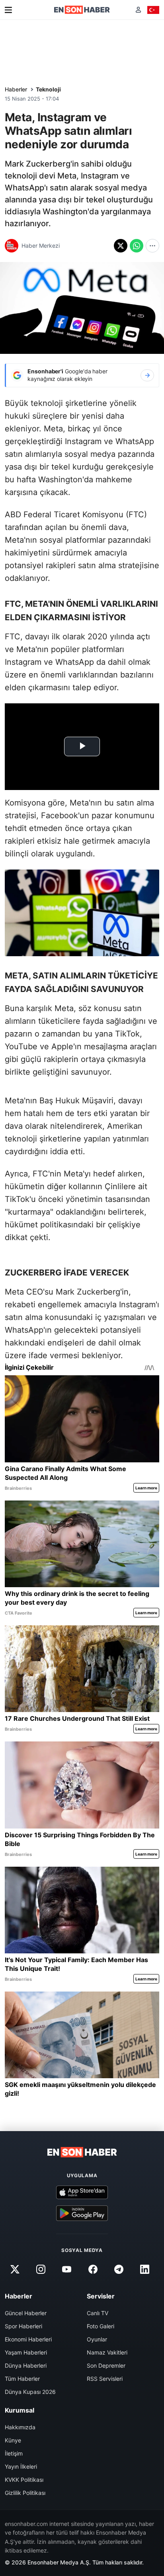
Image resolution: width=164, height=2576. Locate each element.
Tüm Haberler (22, 2379)
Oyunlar (97, 2339)
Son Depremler (106, 2365)
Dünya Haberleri (26, 2365)
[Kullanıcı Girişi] (138, 10)
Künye (13, 2440)
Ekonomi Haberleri (28, 2339)
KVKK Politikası (24, 2480)
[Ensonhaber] (82, 10)
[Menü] (8, 10)
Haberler (16, 89)
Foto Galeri (101, 2326)
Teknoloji (48, 89)
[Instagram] (41, 2269)
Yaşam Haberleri (26, 2352)
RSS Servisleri (105, 2379)
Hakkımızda (20, 2427)
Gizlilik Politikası (25, 2493)
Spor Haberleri (23, 2326)
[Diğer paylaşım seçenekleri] (152, 246)
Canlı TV (98, 2313)
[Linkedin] (144, 2269)
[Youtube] (67, 2269)
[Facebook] (93, 2269)
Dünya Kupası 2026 (30, 2392)
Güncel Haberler (26, 2313)
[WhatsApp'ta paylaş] (137, 246)
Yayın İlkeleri (21, 2466)
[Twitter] (15, 2269)
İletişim (14, 2453)
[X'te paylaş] (121, 246)
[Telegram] (119, 2269)
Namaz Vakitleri (107, 2352)
